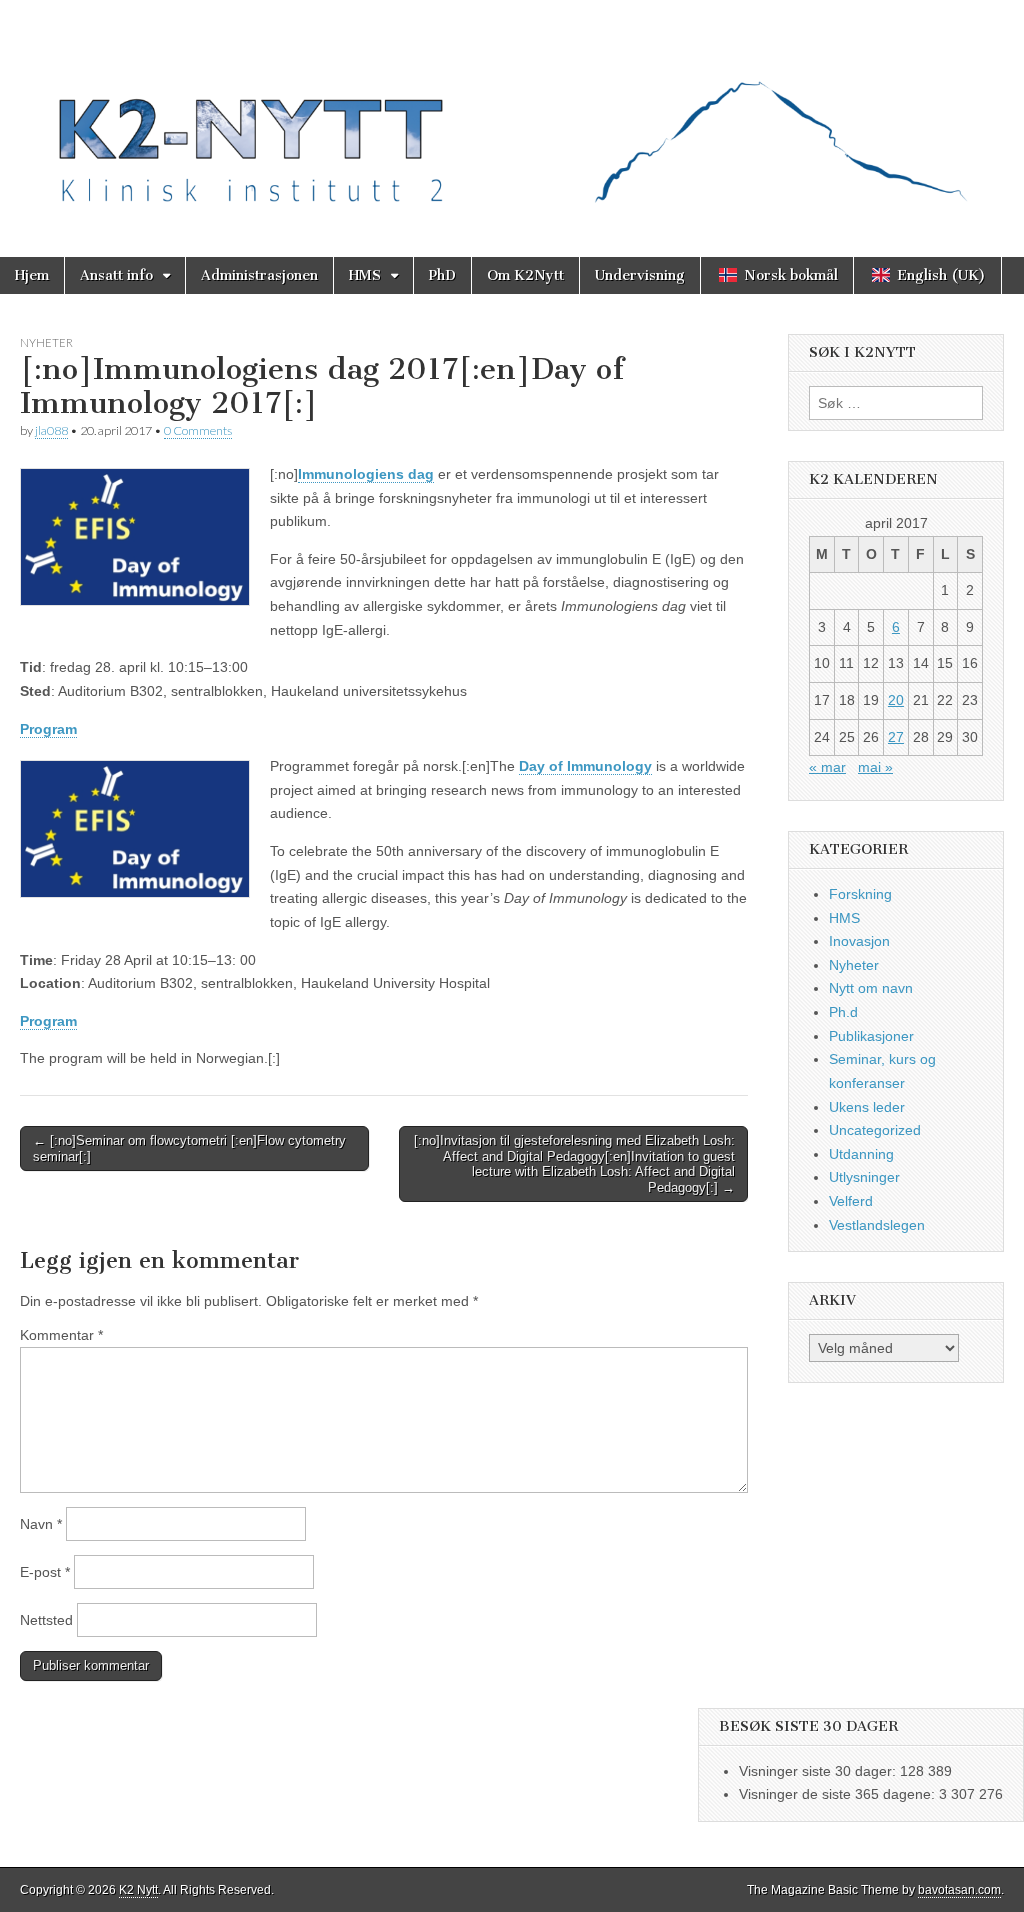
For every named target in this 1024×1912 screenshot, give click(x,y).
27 (896, 737)
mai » (875, 767)
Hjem (32, 275)
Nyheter (46, 342)
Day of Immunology (585, 766)
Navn (41, 1524)
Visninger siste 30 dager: (819, 1771)
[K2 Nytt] (512, 113)
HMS (365, 275)
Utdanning (861, 1154)
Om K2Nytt (525, 275)
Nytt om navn (871, 988)
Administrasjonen (259, 275)
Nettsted (46, 1620)
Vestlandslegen (877, 1225)
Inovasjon (859, 941)
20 (896, 700)
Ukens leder (867, 1107)
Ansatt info (116, 275)
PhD (442, 275)
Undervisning (640, 275)
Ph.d (843, 1012)
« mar (827, 767)
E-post (45, 1572)
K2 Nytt (138, 1890)
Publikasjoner (871, 1036)
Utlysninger (864, 1177)
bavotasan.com (959, 1890)
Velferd (851, 1201)
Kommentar (61, 1335)
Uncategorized (875, 1130)
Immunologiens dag (366, 474)
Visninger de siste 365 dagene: (839, 1794)
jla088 (51, 430)
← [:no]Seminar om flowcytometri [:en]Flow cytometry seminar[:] (189, 1148)
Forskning (860, 894)
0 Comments (198, 430)
